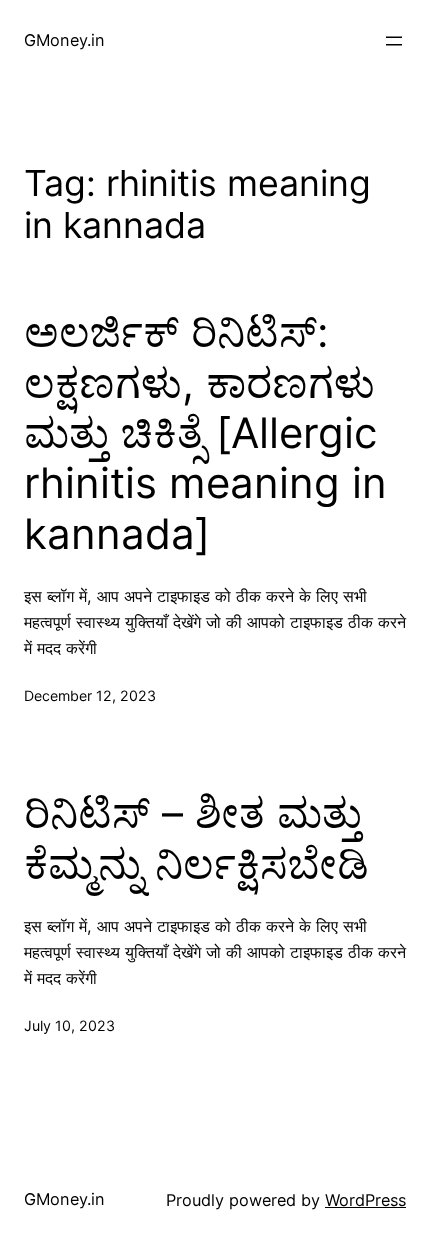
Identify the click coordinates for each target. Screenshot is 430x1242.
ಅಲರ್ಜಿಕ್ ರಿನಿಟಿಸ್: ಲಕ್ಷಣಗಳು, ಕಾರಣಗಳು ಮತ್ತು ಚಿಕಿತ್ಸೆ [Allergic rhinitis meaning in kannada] (205, 433)
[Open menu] (394, 41)
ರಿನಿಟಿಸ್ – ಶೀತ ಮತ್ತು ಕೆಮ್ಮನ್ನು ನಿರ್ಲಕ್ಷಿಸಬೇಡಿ (196, 838)
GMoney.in (64, 40)
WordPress (365, 1200)
